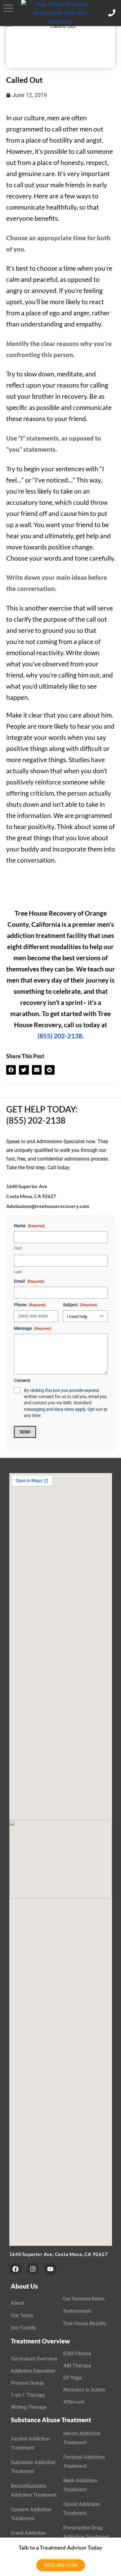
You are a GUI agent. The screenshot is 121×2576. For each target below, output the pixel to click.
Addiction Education (33, 2371)
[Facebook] (16, 2269)
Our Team (22, 2315)
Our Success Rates (84, 2299)
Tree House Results (84, 2323)
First (18, 1248)
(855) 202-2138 (60, 1036)
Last (18, 1272)
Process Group (27, 2383)
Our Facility (23, 2328)
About (18, 2303)
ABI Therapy (77, 2366)
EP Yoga (72, 2378)
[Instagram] (33, 2269)
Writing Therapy (29, 2407)
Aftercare (74, 2402)
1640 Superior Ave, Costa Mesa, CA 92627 (59, 2254)
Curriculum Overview (34, 2359)
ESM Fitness (77, 2354)
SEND (25, 1432)
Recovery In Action (84, 2390)
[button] (8, 8)
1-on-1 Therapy (28, 2395)
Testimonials (77, 2311)
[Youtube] (50, 2269)
